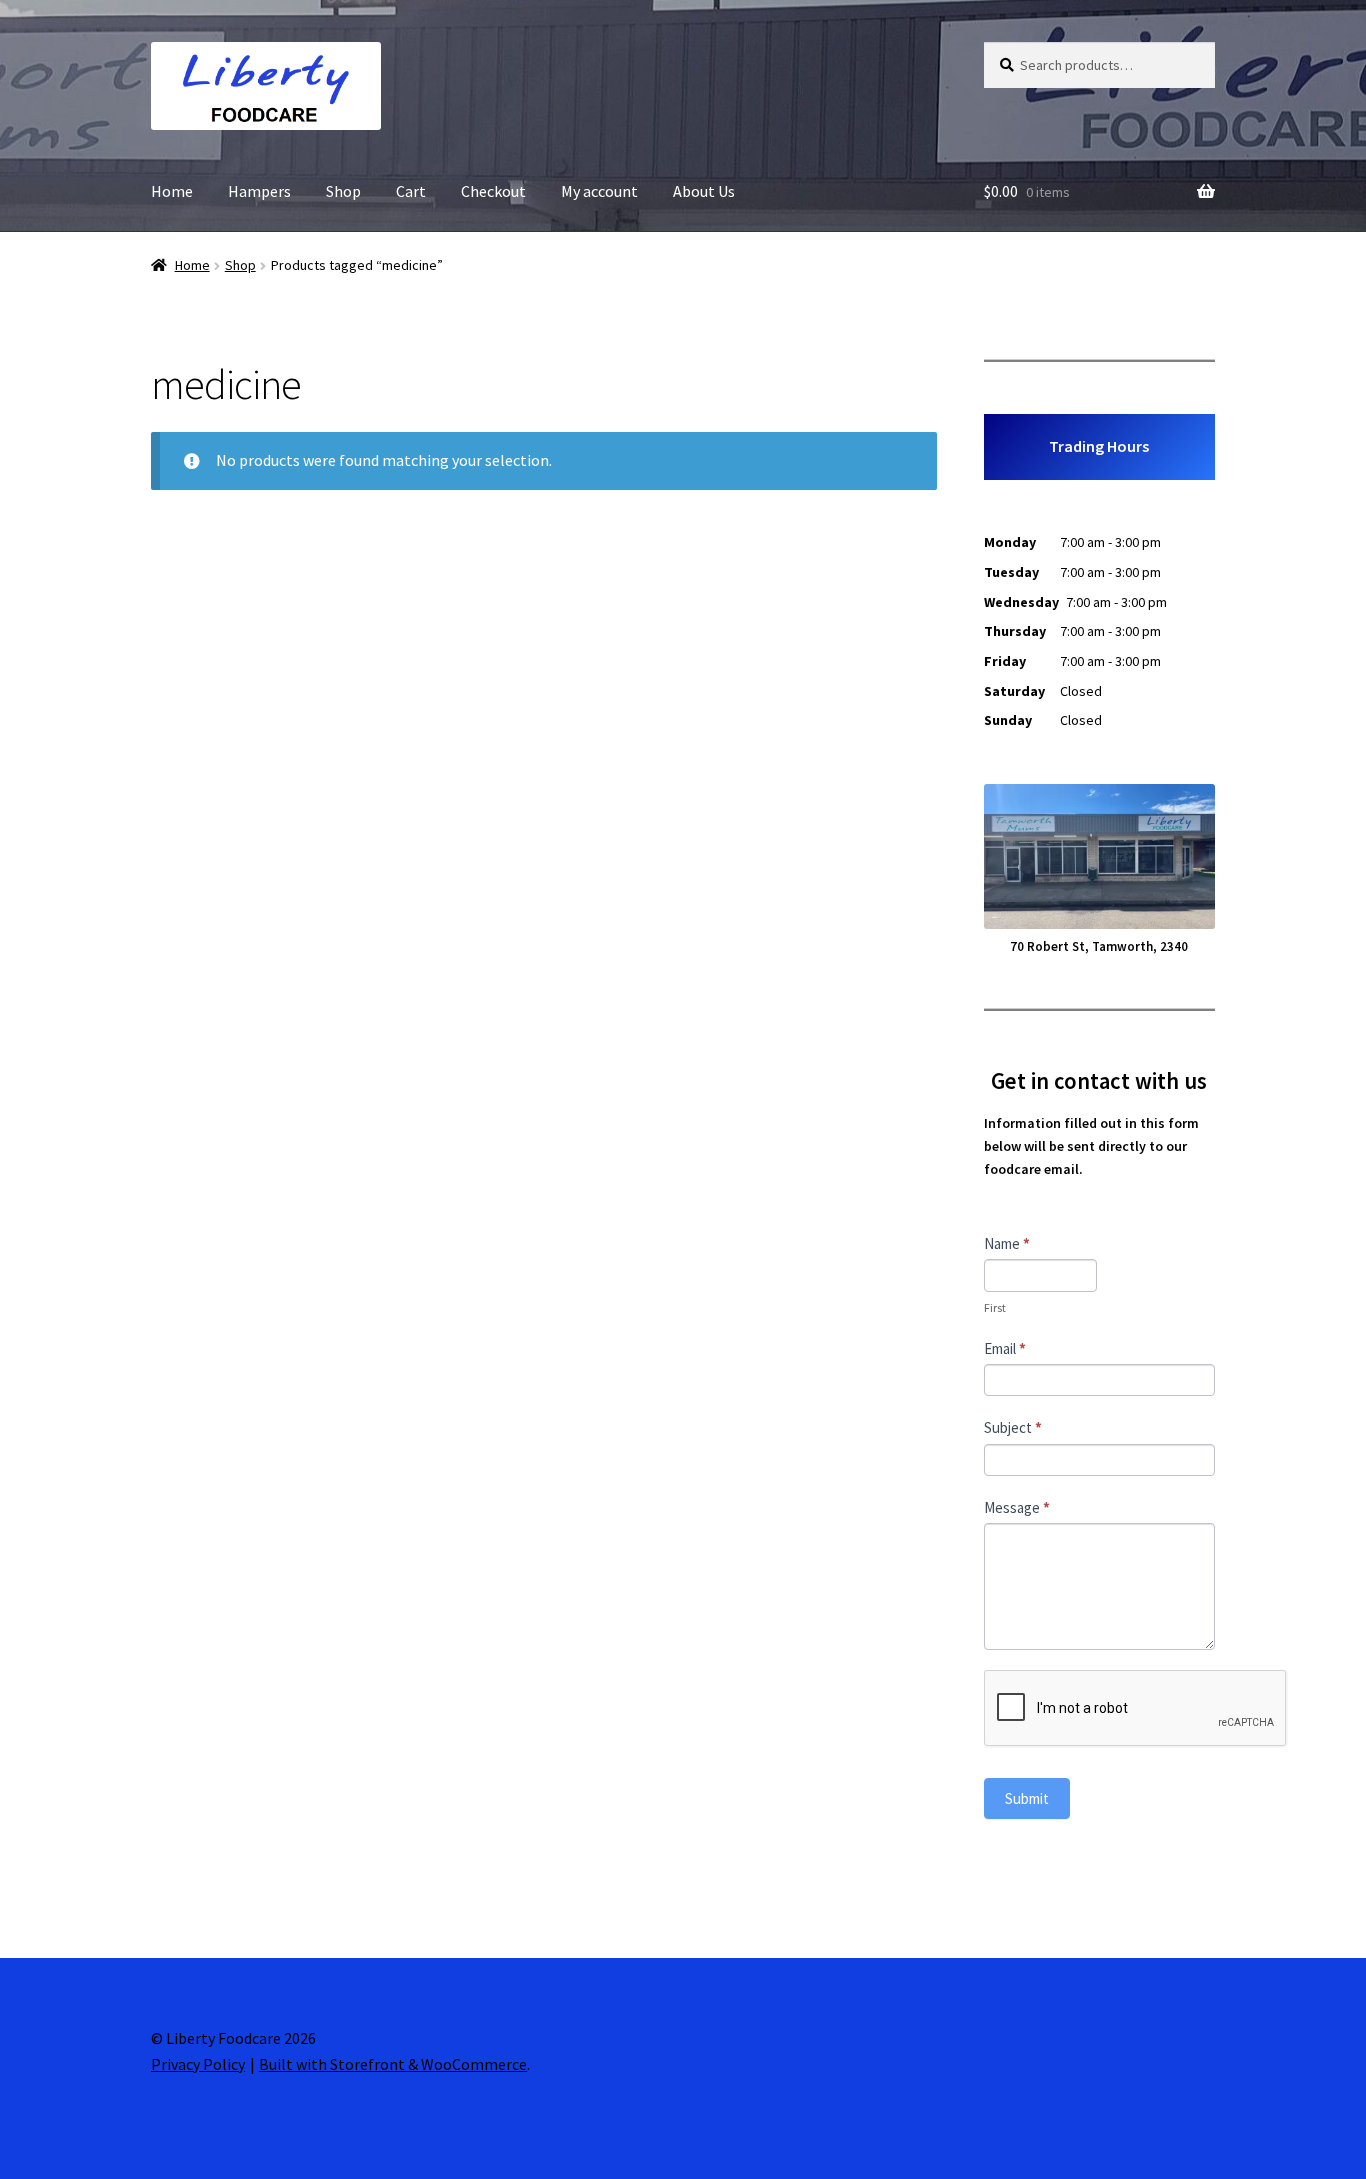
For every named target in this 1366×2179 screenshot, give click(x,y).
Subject (1013, 1427)
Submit (1027, 1798)
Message (1017, 1507)
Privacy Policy (198, 2064)
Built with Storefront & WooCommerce (393, 2064)
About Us (704, 191)
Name (1007, 1243)
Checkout (493, 191)
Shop (343, 191)
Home (172, 191)
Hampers (259, 191)
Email (1005, 1348)
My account (599, 191)
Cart (411, 191)
